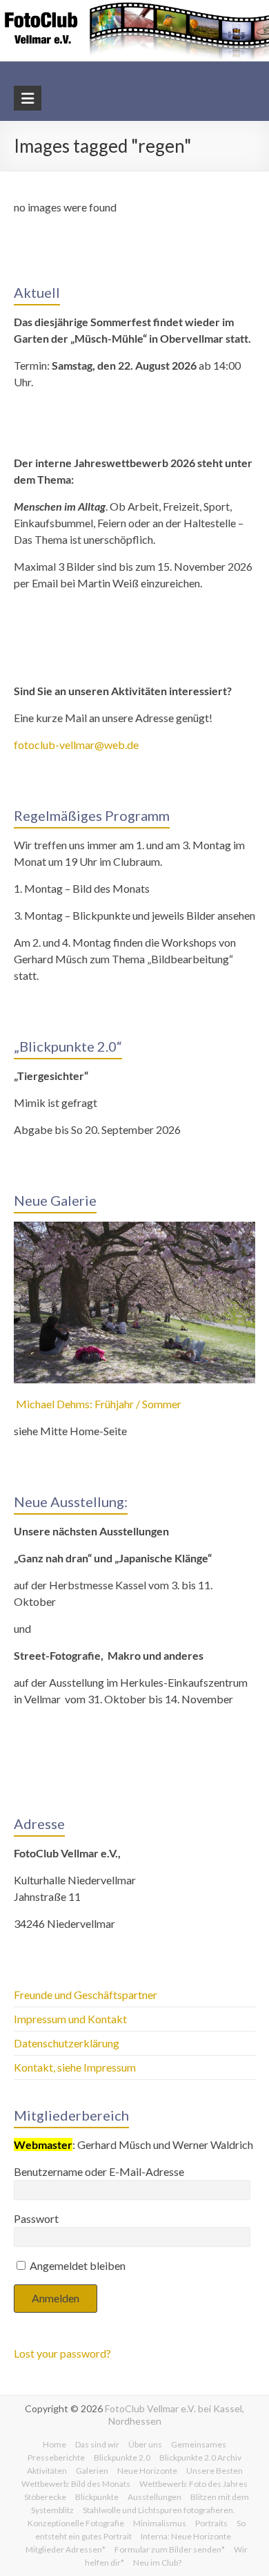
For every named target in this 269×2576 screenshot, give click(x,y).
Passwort (36, 2218)
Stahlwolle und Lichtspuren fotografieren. (159, 2510)
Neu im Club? (157, 2563)
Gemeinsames (199, 2444)
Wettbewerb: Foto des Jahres (193, 2484)
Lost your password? (62, 2353)
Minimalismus (160, 2523)
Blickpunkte (97, 2497)
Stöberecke (45, 2497)
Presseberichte (56, 2457)
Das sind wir (97, 2444)
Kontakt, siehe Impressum (75, 2067)
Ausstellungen (155, 2497)
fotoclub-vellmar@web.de (76, 745)
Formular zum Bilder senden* (170, 2549)
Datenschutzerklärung (67, 2043)
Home (54, 2444)
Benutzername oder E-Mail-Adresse (99, 2171)
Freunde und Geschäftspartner (87, 1995)
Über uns (145, 2444)
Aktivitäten (47, 2471)
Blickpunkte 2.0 (122, 2457)
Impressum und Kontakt (70, 2019)
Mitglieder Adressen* (66, 2549)
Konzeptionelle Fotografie (76, 2523)
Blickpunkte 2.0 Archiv (200, 2457)
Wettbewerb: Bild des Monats (76, 2484)
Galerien (92, 2471)
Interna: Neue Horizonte (186, 2536)
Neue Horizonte (147, 2471)
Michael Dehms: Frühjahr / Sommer (98, 1404)
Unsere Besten (215, 2471)
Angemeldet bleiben (77, 2265)
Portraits (211, 2523)
